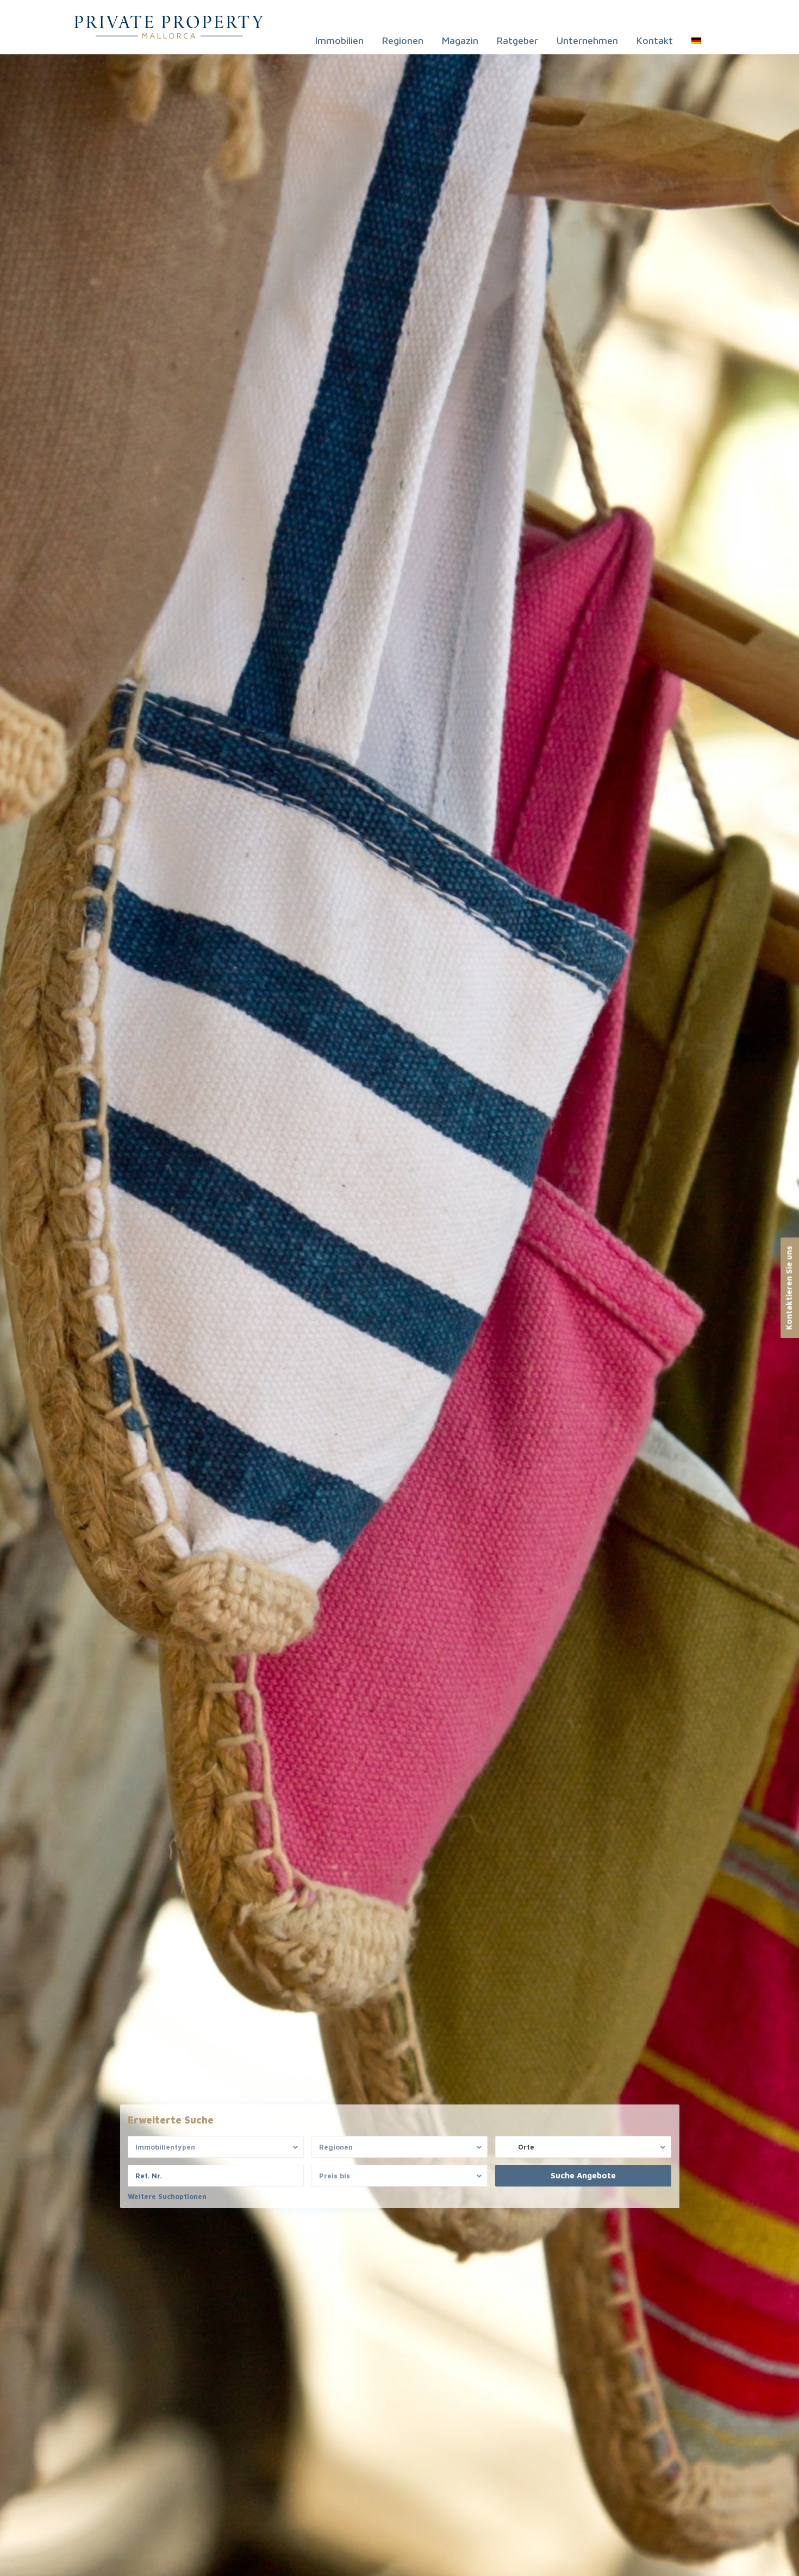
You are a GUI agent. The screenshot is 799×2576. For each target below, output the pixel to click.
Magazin (460, 40)
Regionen (403, 40)
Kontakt (655, 40)
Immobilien (339, 40)
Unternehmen (587, 40)
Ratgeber (517, 40)
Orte (526, 2147)
